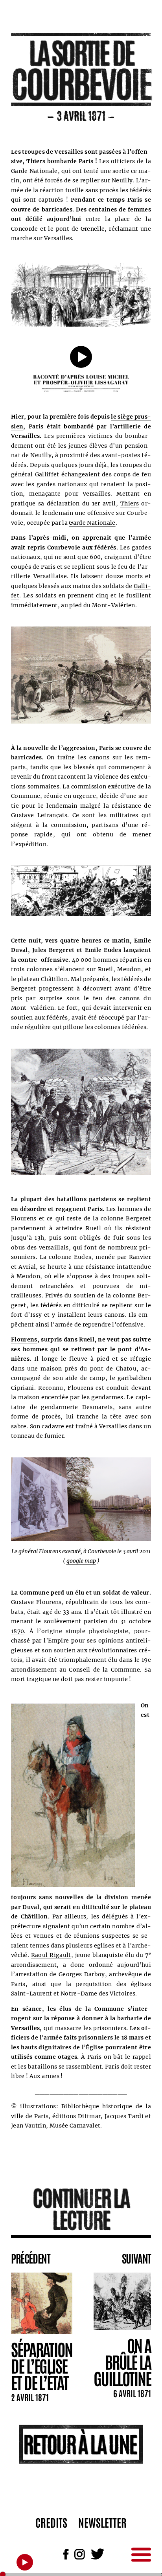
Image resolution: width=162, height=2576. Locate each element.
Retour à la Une (80, 2443)
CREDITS (51, 2522)
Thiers (130, 503)
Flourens (24, 1339)
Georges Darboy (82, 1974)
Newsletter (102, 2522)
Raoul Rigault (51, 1955)
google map (81, 1561)
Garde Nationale (92, 523)
